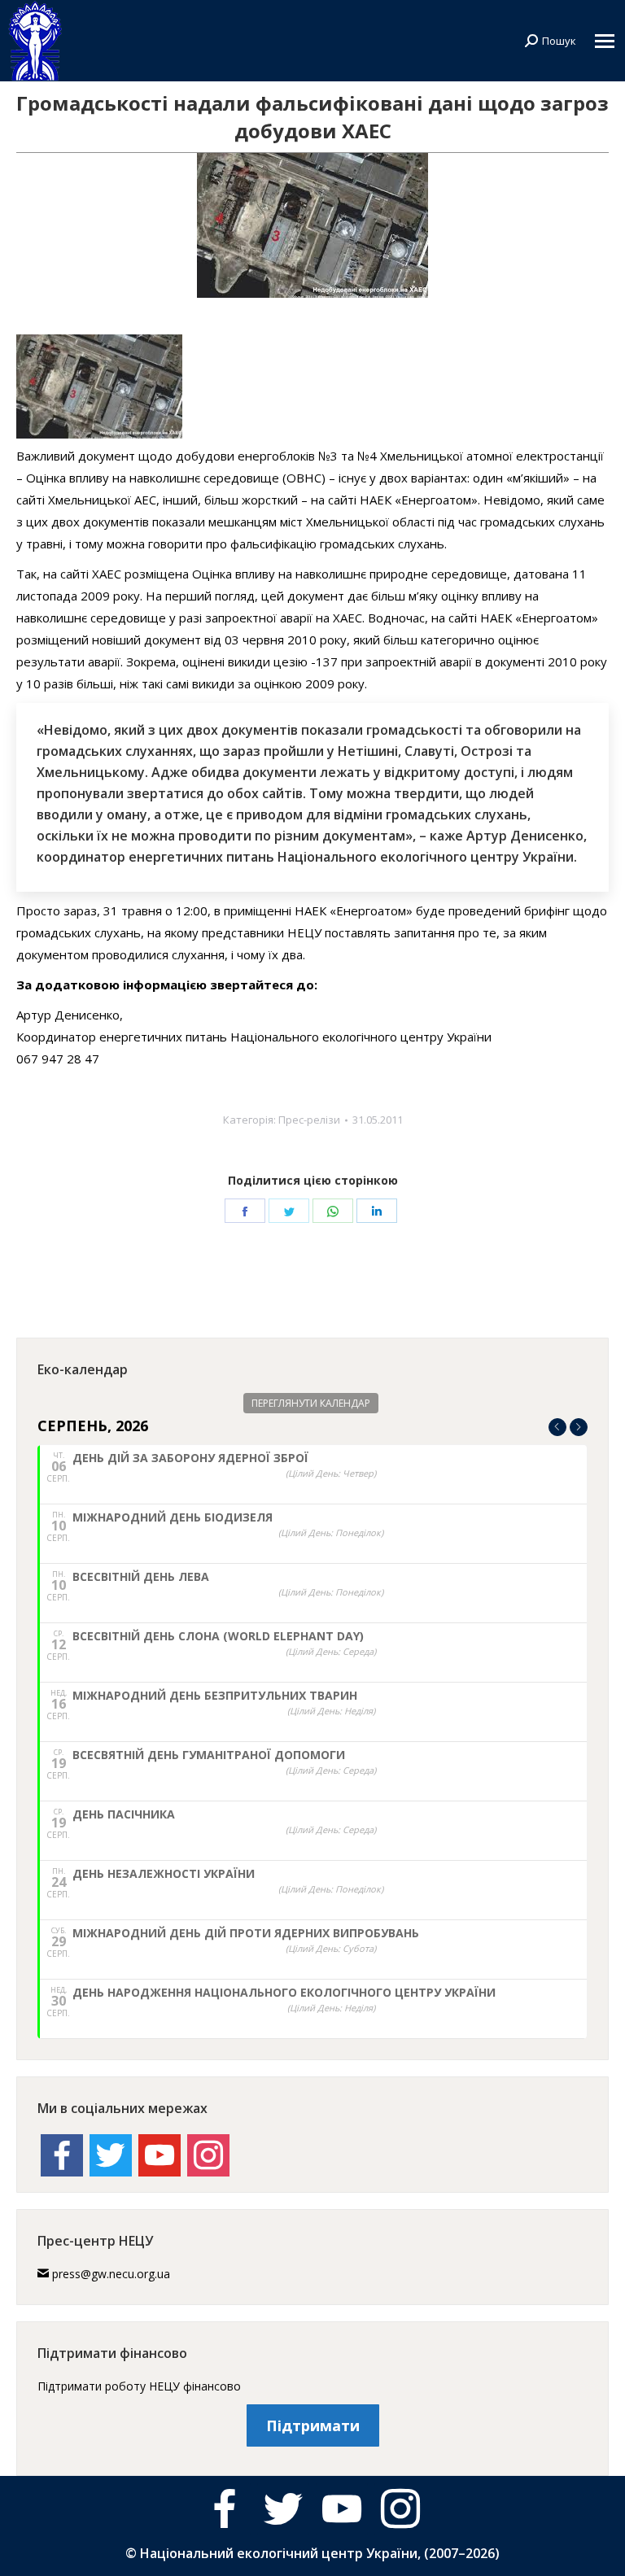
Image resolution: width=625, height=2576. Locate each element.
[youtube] (342, 2508)
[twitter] (283, 2508)
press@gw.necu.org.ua (111, 2274)
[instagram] (400, 2508)
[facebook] (225, 2508)
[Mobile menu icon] (605, 41)
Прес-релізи (309, 1120)
